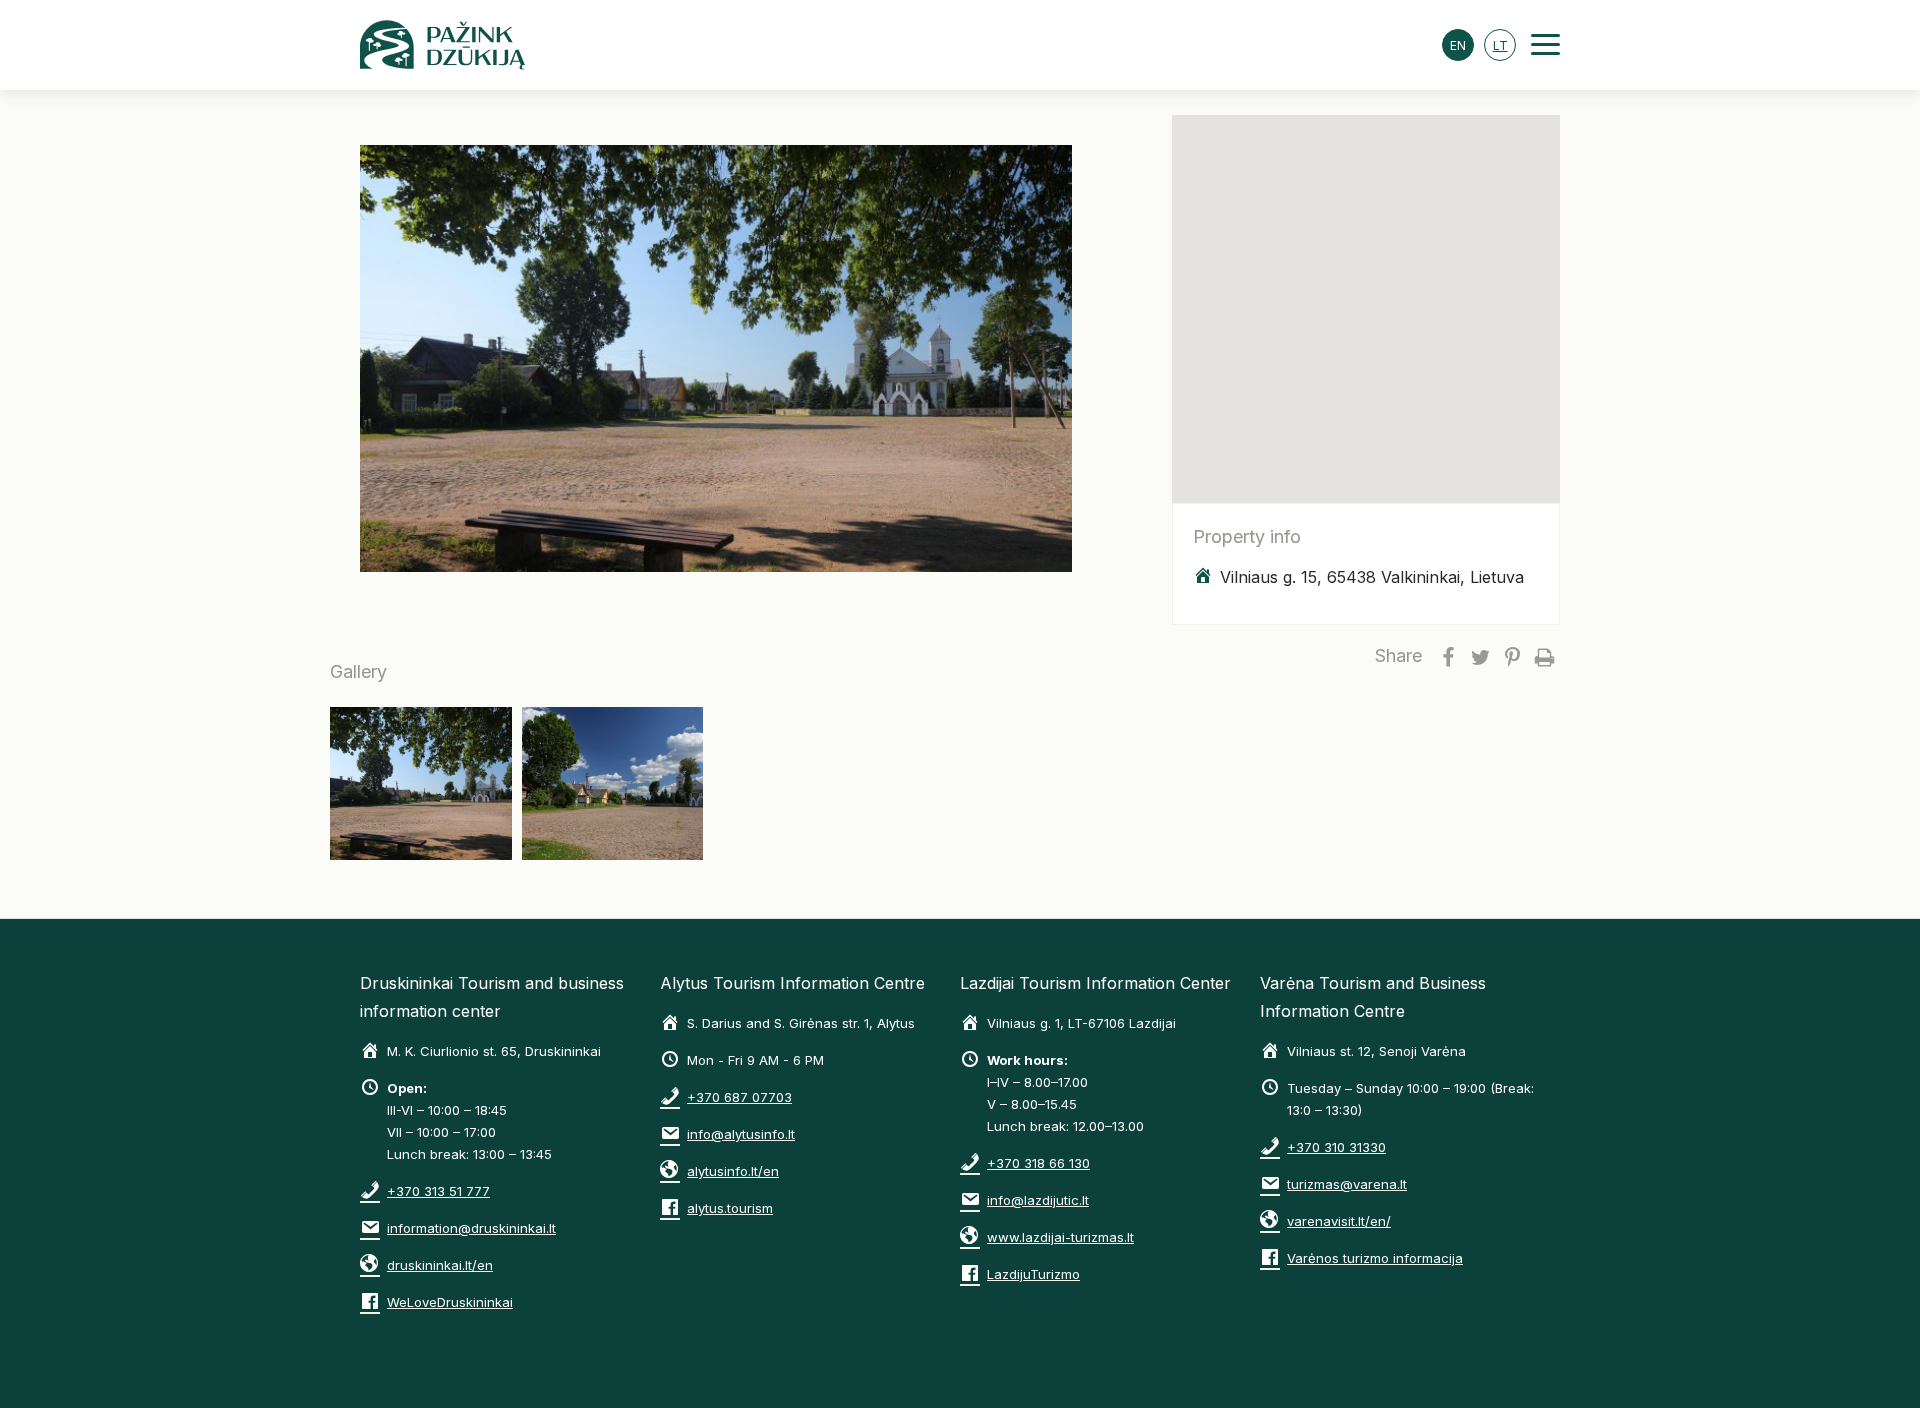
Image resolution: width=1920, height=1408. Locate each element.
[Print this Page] (1544, 656)
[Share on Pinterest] (1512, 656)
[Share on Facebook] (1448, 656)
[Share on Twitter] (1480, 656)
